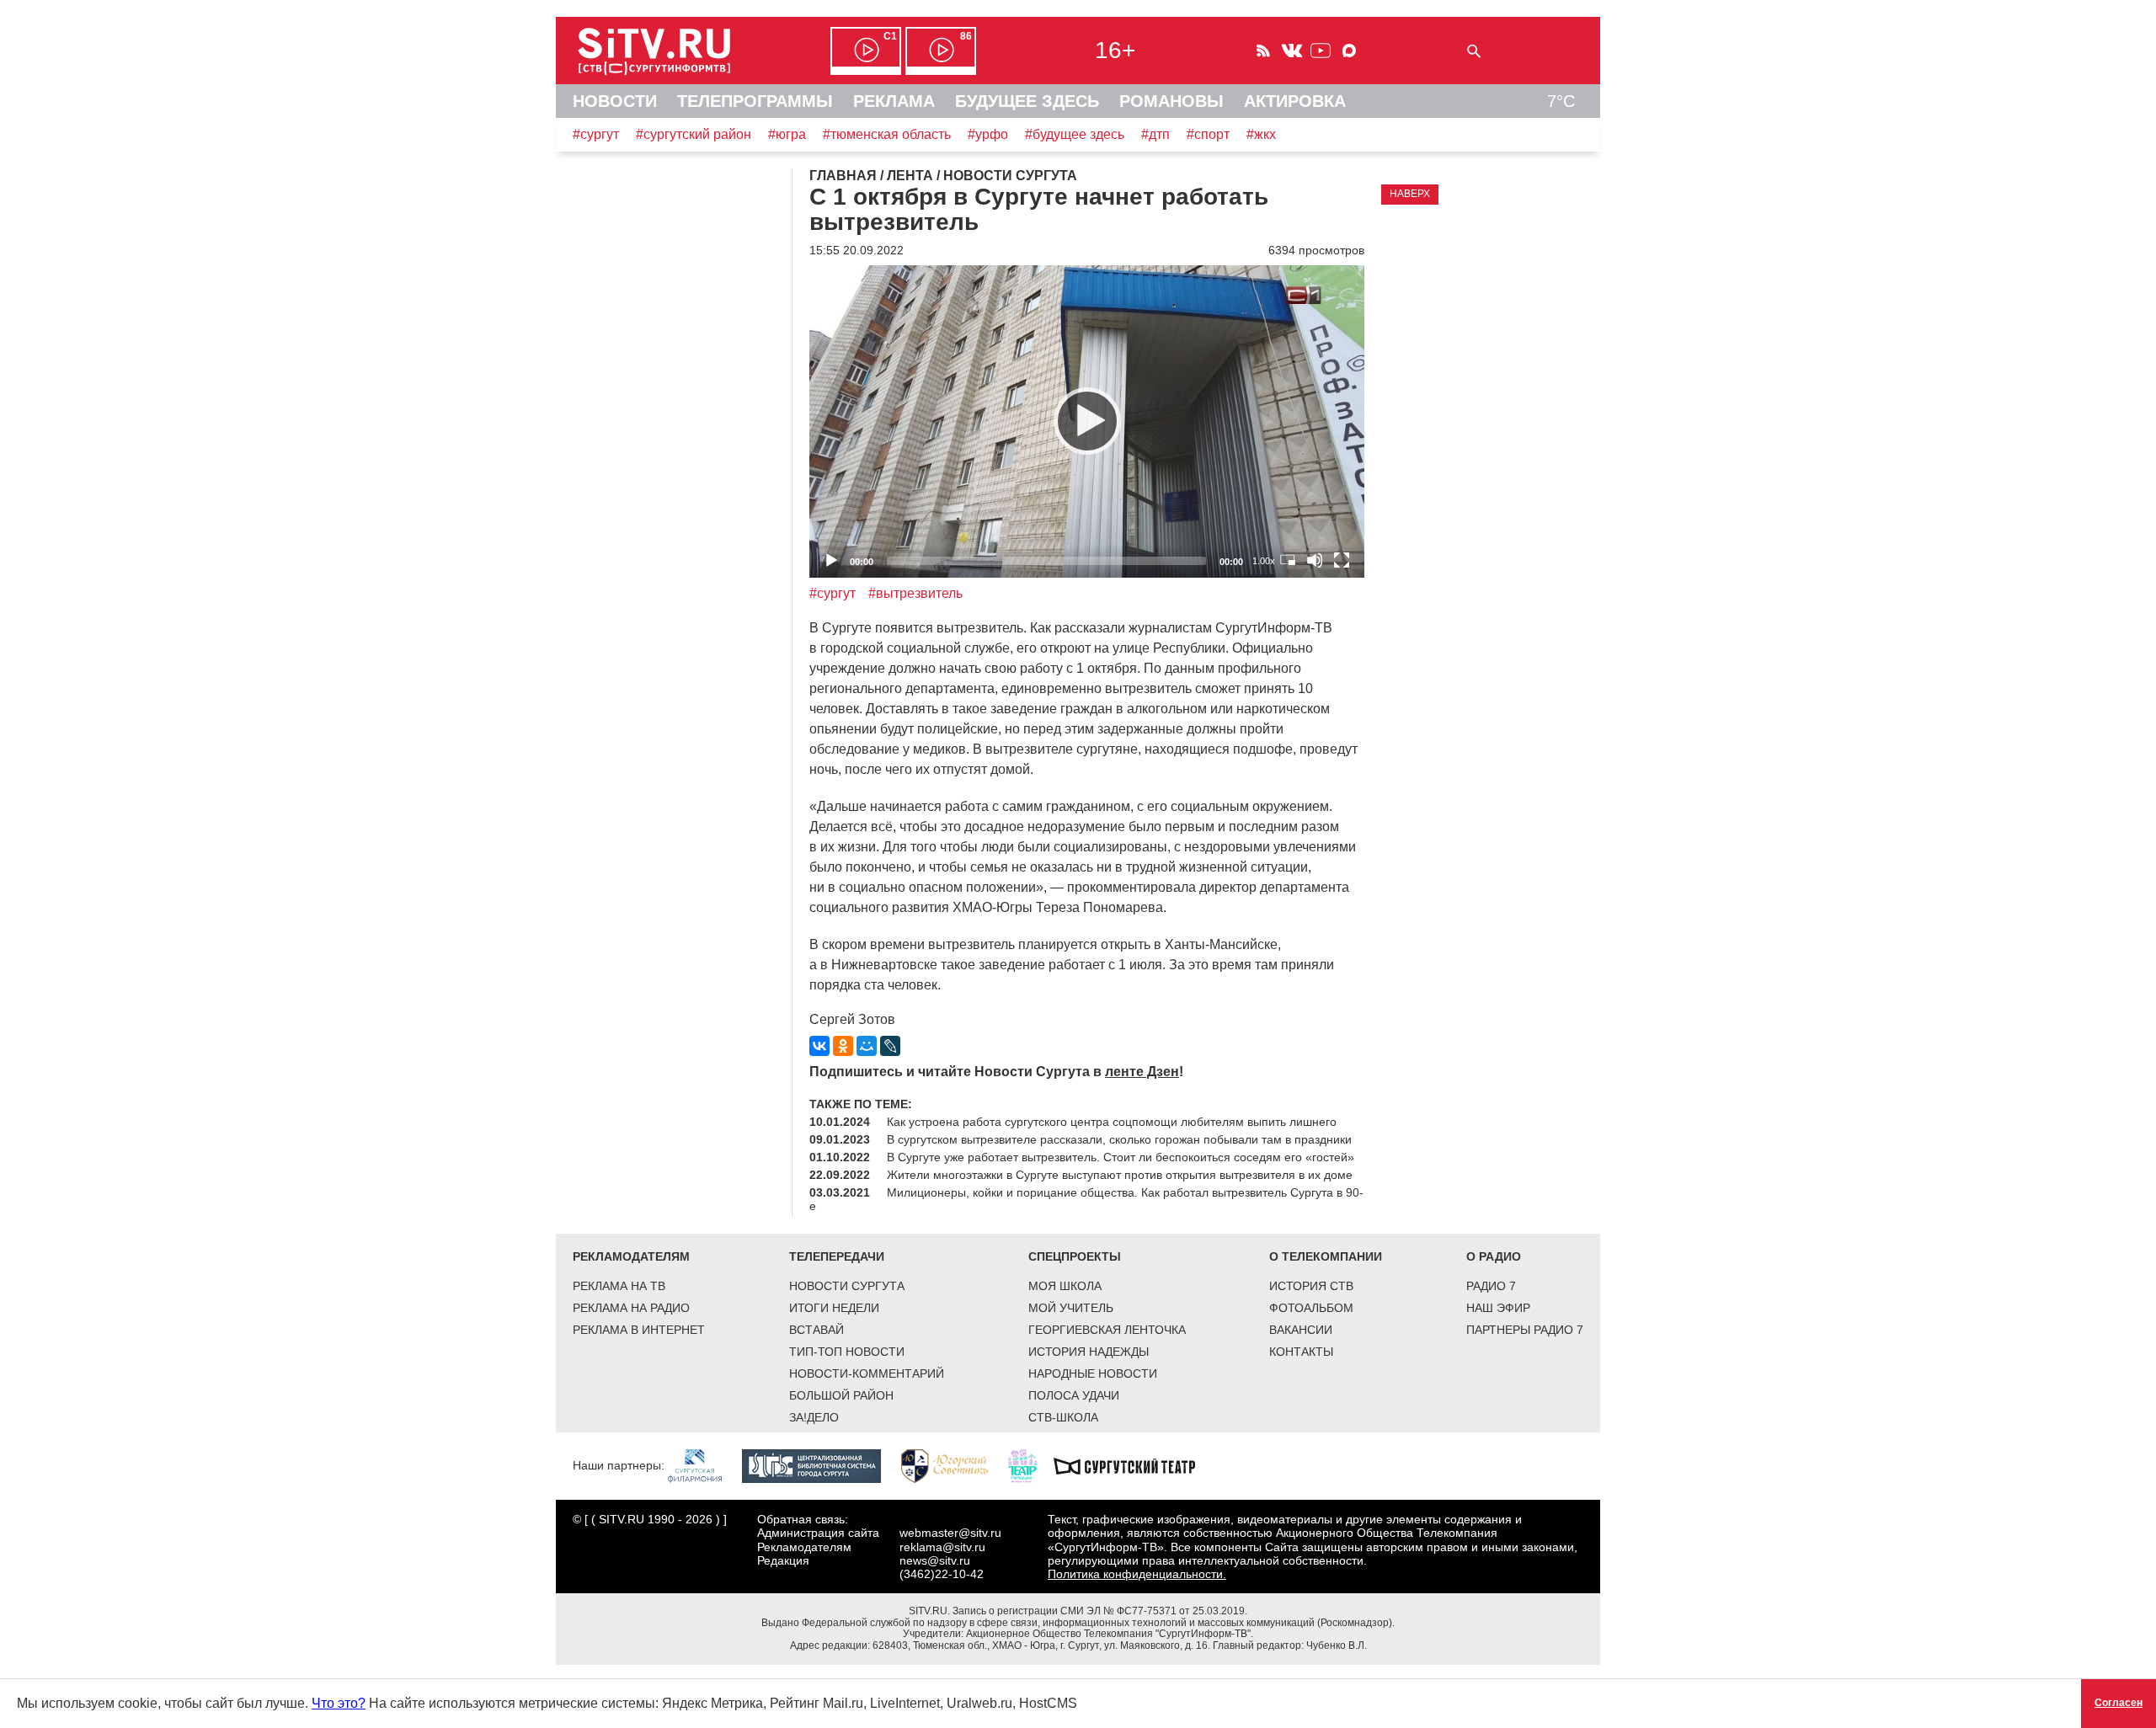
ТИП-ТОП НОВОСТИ (847, 1352)
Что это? (339, 1703)
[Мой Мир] (867, 1046)
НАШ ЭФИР (1498, 1308)
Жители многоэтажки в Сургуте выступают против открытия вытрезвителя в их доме (1120, 1175)
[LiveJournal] (890, 1046)
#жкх (1261, 134)
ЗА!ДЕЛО (814, 1417)
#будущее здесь (1075, 134)
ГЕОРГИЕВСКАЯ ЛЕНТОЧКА (1107, 1330)
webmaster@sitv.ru (950, 1533)
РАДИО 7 (1491, 1286)
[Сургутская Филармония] (703, 1465)
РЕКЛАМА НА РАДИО (631, 1308)
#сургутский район (694, 134)
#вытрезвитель (915, 593)
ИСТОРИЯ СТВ (1311, 1286)
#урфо (988, 134)
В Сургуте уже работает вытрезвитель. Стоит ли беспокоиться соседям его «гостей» (1121, 1157)
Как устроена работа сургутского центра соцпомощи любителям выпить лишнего (1112, 1122)
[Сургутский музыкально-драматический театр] (1133, 1465)
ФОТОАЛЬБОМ (1311, 1308)
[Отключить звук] (1315, 560)
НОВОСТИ (615, 101)
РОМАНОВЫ (1171, 101)
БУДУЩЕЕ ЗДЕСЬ (1027, 101)
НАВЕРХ (1410, 194)
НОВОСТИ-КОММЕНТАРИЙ (867, 1373)
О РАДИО (1494, 1256)
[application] (1087, 421)
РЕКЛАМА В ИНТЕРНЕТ (639, 1330)
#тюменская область (887, 134)
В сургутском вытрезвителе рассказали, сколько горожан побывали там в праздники (1119, 1139)
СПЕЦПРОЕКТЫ (1075, 1256)
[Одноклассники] (843, 1046)
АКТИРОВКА (1295, 101)
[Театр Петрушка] (1031, 1465)
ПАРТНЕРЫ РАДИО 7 (1525, 1330)
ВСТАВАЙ (817, 1330)
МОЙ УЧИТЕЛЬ (1071, 1308)
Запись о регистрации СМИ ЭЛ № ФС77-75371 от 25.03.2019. (1100, 1611)
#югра (787, 134)
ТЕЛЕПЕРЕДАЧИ (837, 1256)
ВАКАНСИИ (1301, 1330)
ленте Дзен (1142, 1072)
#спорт (1208, 134)
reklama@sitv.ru (942, 1547)
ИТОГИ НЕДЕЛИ (834, 1308)
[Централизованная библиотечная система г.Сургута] (820, 1465)
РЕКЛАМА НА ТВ (619, 1286)
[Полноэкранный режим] (1342, 560)
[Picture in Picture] (1288, 560)
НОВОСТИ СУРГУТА (847, 1286)
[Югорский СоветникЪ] (953, 1465)
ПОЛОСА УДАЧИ (1074, 1395)
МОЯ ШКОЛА (1065, 1286)
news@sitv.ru (935, 1560)
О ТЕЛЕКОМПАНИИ (1326, 1256)
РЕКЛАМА (894, 101)
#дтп (1155, 134)
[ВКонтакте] (819, 1046)
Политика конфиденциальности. (1137, 1574)
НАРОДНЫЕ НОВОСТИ (1093, 1373)
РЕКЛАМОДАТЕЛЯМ (631, 1256)
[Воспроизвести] (1087, 421)
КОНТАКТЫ (1301, 1352)
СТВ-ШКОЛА (1063, 1417)
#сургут (596, 134)
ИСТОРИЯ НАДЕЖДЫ (1089, 1352)
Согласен (2119, 1703)
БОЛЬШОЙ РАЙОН (841, 1395)
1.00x (1264, 561)
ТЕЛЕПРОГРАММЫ (755, 101)
